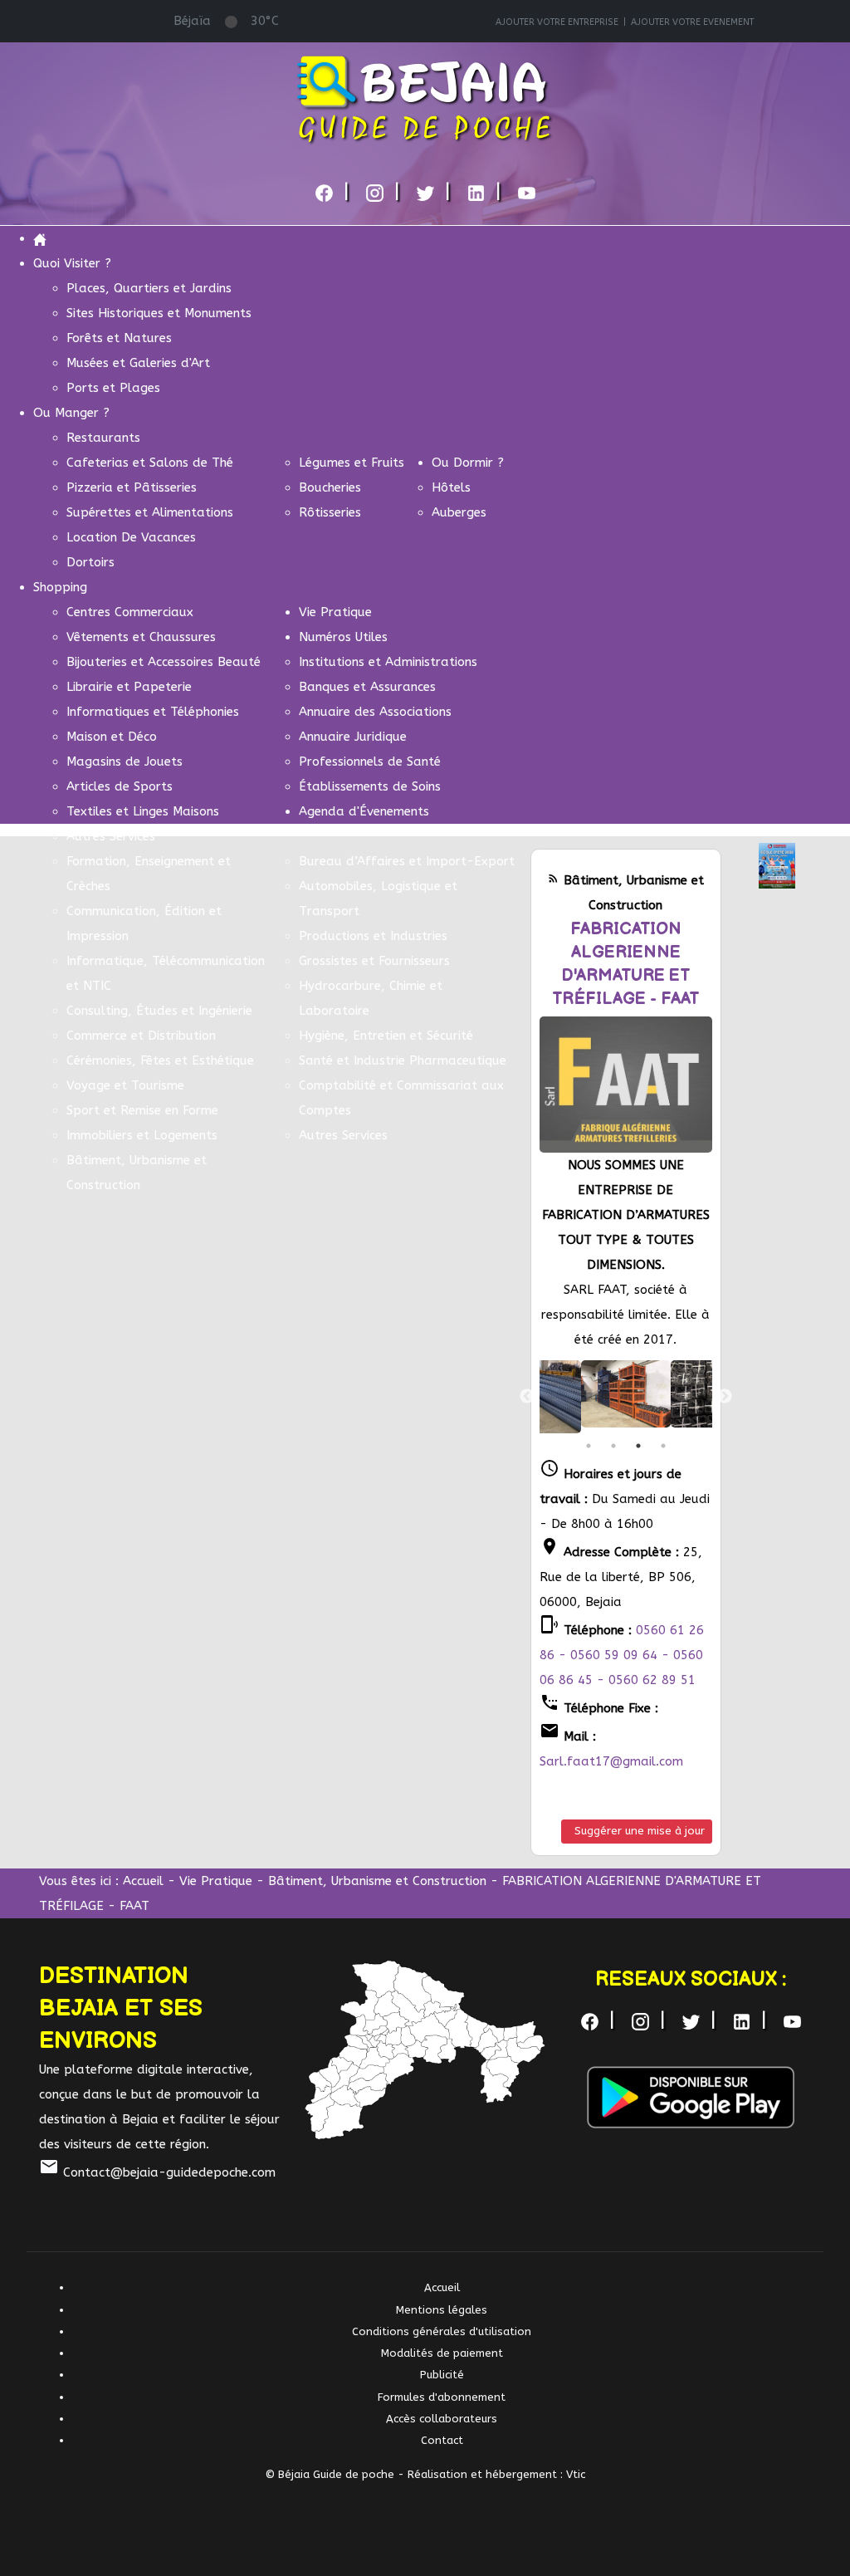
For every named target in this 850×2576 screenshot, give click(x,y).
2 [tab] (613, 1446)
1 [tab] (589, 1446)
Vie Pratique (216, 1881)
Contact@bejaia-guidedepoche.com (157, 2172)
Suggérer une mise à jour (640, 1831)
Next (725, 1397)
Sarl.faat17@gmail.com (611, 1761)
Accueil (143, 1881)
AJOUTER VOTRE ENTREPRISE (557, 22)
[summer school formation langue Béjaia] (777, 864)
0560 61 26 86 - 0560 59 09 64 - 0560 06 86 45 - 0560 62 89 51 (622, 1655)
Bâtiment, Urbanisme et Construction (377, 1881)
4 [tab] (663, 1446)
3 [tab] (638, 1446)
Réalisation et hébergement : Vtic (496, 2474)
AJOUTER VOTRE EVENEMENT (692, 22)
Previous (527, 1397)
